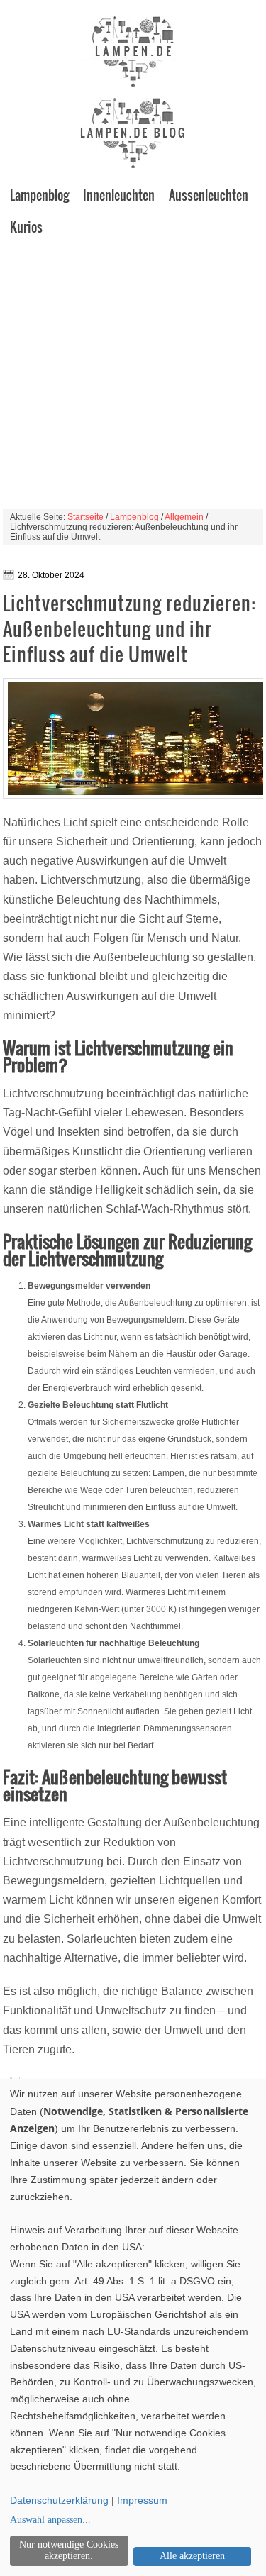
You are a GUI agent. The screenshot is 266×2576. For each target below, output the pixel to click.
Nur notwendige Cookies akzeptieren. (69, 2550)
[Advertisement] (133, 376)
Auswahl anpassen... (50, 2520)
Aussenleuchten (209, 195)
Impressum (142, 2500)
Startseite (85, 517)
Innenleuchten (119, 195)
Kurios (26, 227)
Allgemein (184, 517)
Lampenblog (39, 195)
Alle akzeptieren (192, 2556)
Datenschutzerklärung (59, 2500)
